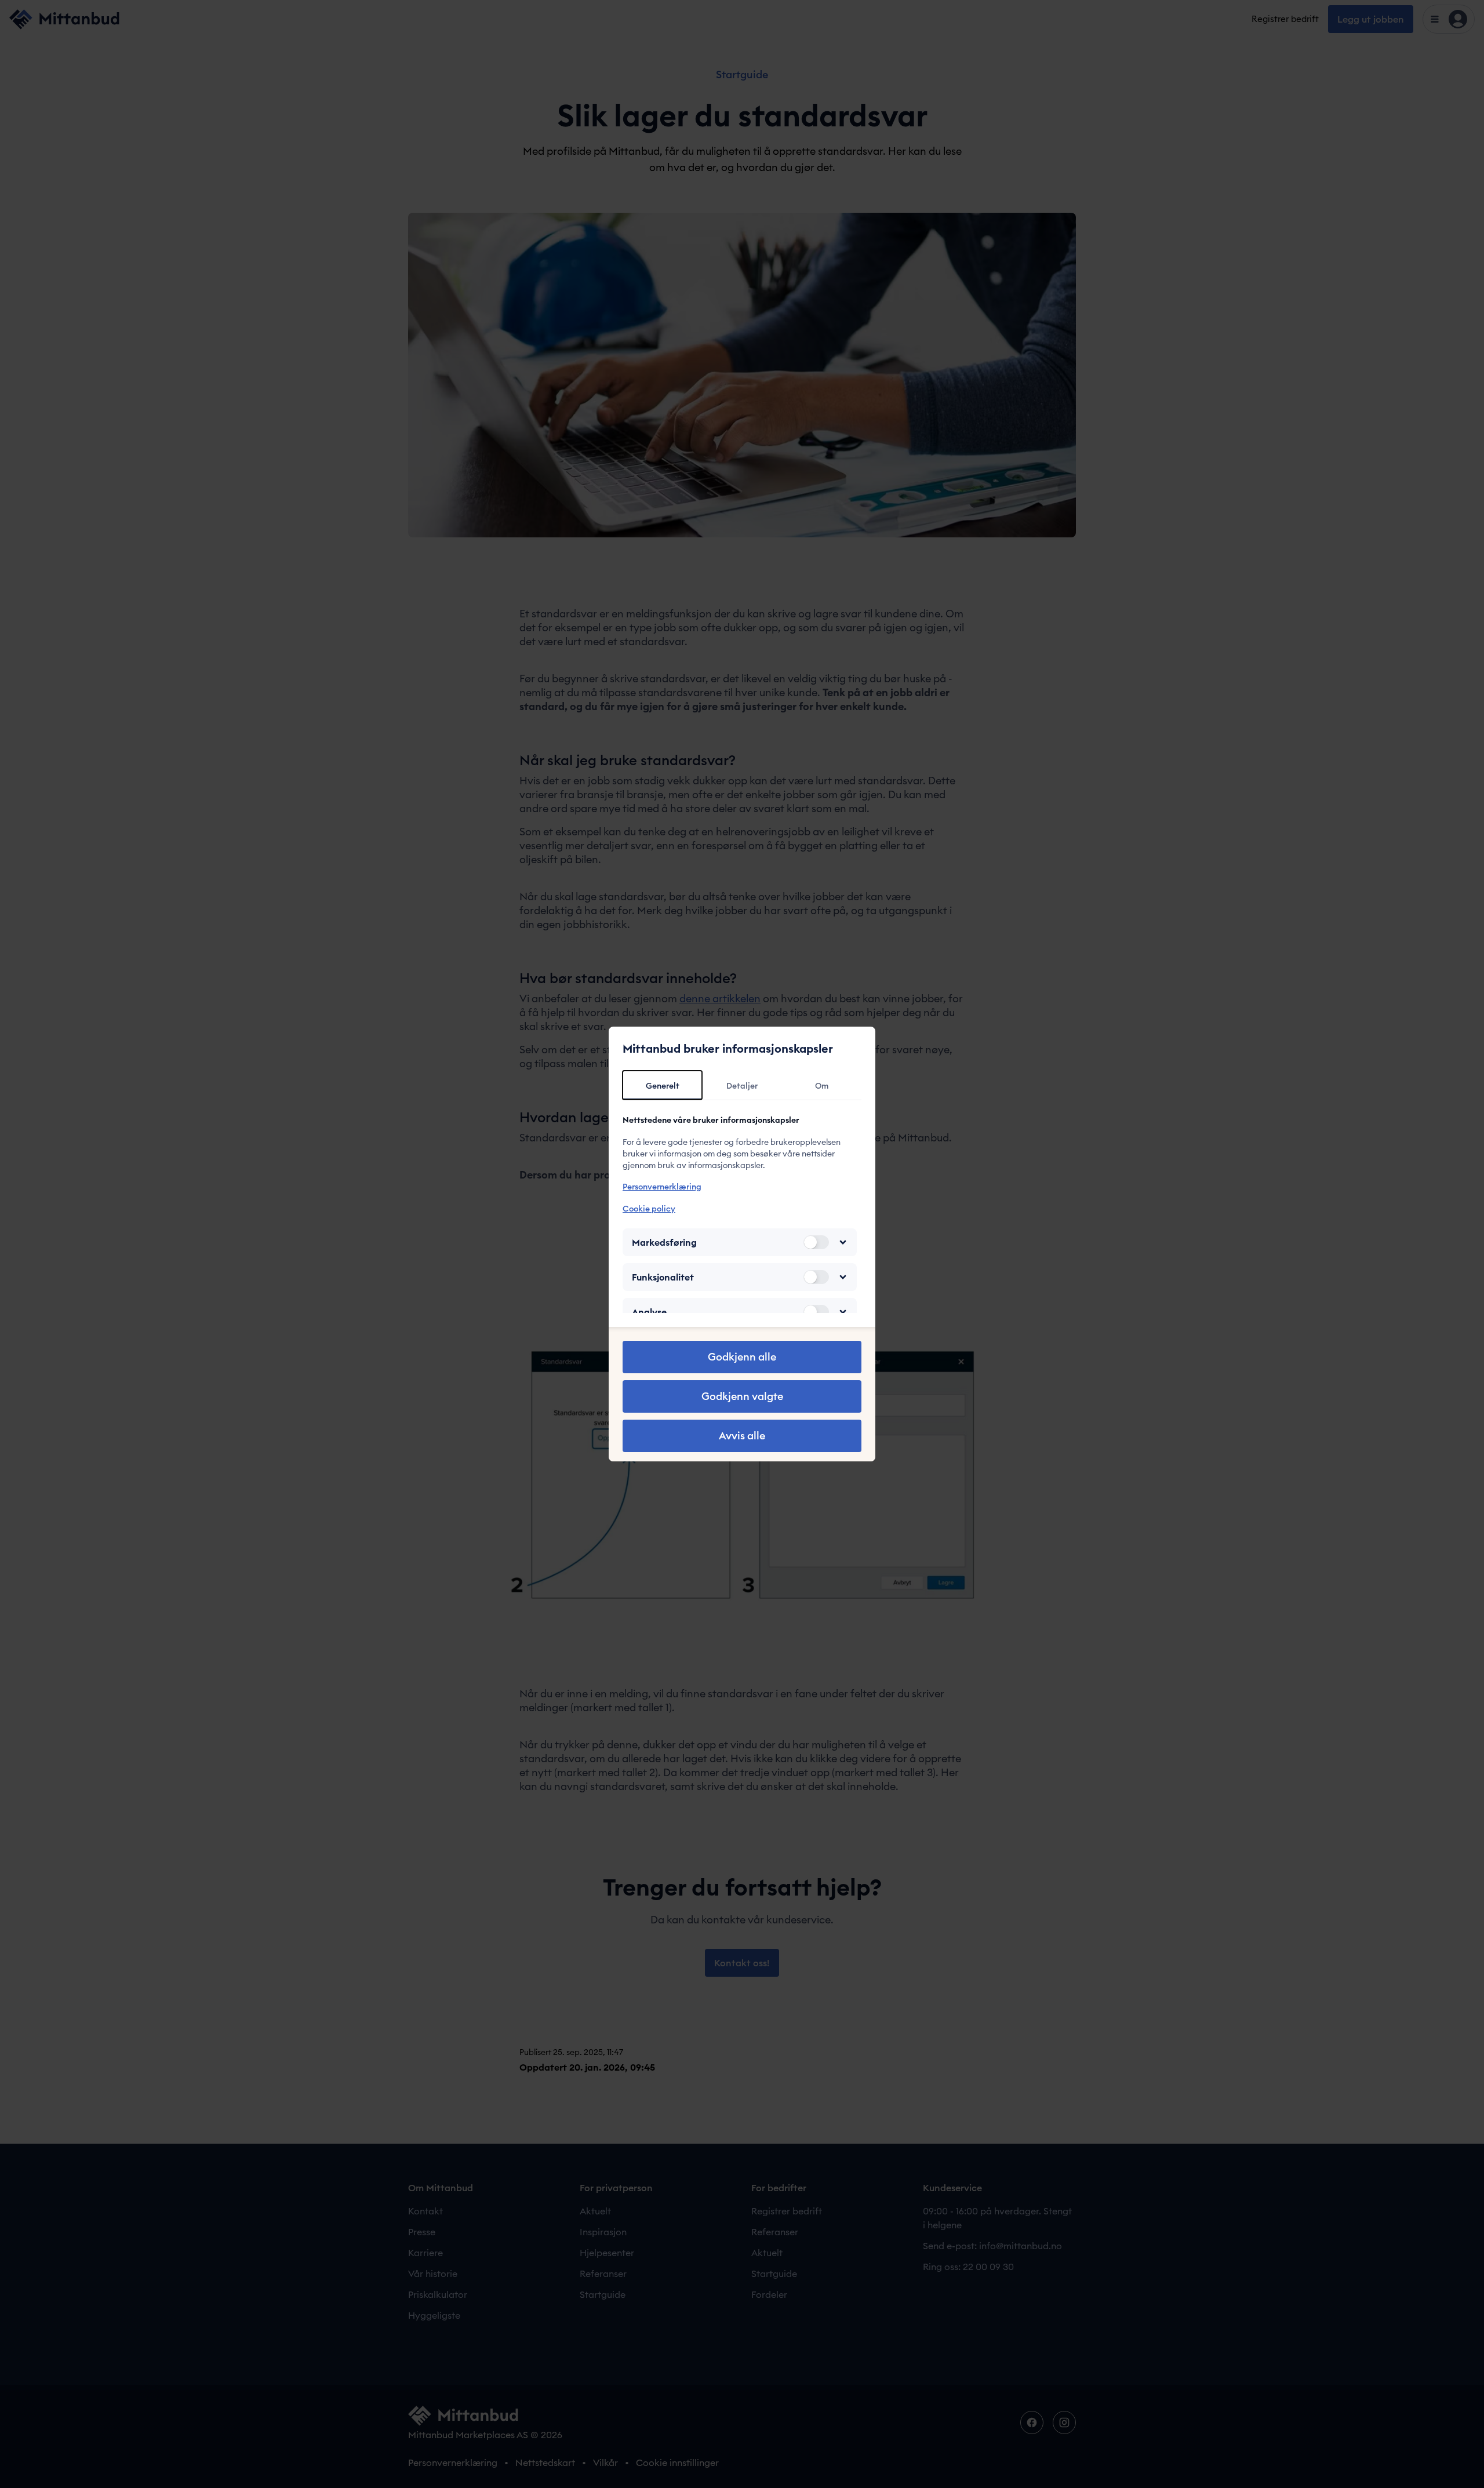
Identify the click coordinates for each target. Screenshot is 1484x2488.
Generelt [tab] (663, 1086)
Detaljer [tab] (742, 1086)
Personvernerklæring (662, 1187)
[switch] (816, 1242)
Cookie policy (649, 1209)
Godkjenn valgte (742, 1396)
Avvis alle (742, 1436)
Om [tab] (822, 1086)
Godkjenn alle (742, 1357)
